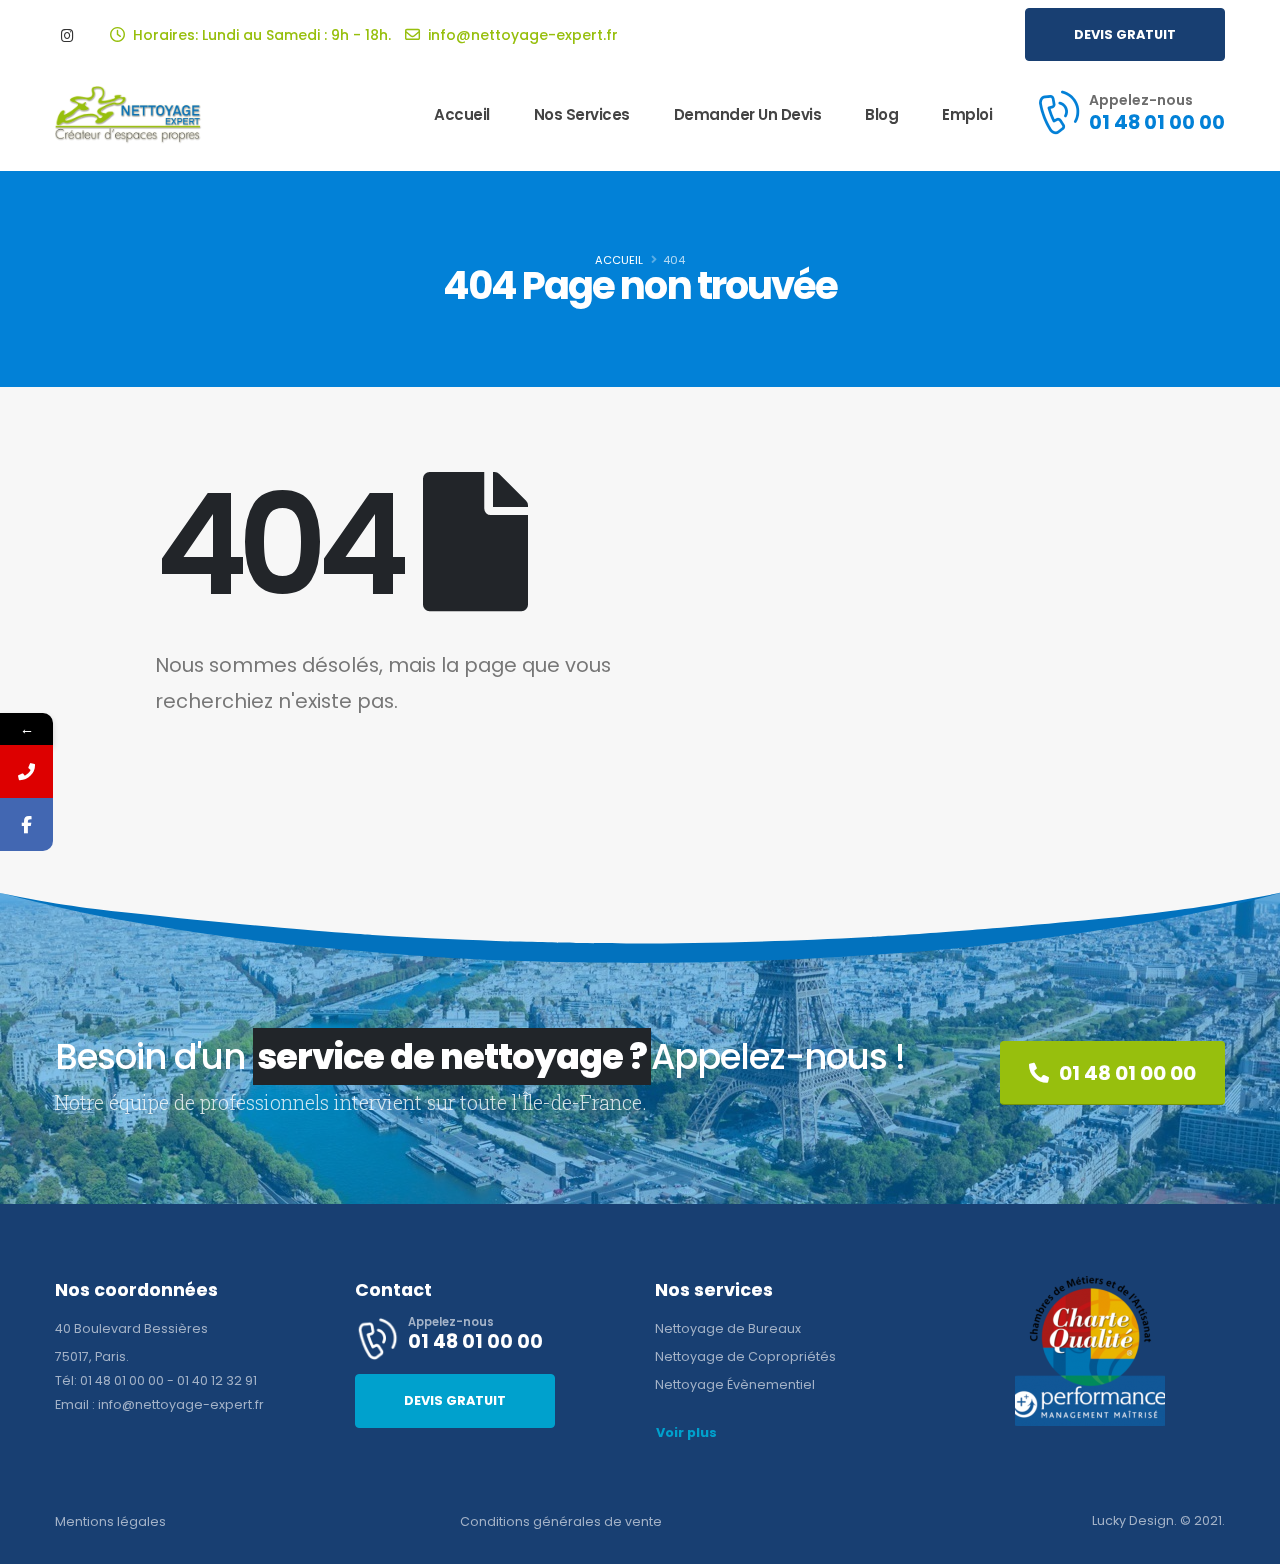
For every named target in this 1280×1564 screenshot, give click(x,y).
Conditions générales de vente (561, 1521)
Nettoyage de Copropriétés (745, 1356)
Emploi (967, 114)
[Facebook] (26, 824)
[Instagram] (67, 35)
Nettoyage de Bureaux (728, 1328)
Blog (881, 114)
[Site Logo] (129, 115)
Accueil (462, 114)
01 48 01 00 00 (122, 1380)
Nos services (582, 114)
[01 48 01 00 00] (26, 771)
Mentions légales (110, 1521)
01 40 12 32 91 (217, 1380)
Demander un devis (748, 114)
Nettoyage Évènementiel (735, 1384)
